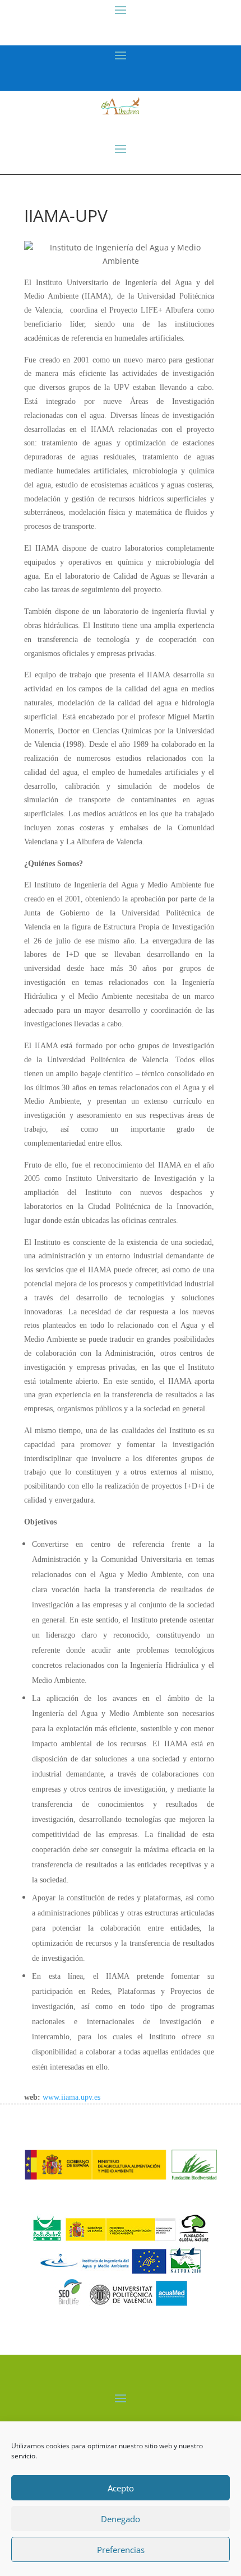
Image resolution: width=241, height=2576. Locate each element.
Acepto (121, 2488)
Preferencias (121, 2550)
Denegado (121, 2519)
